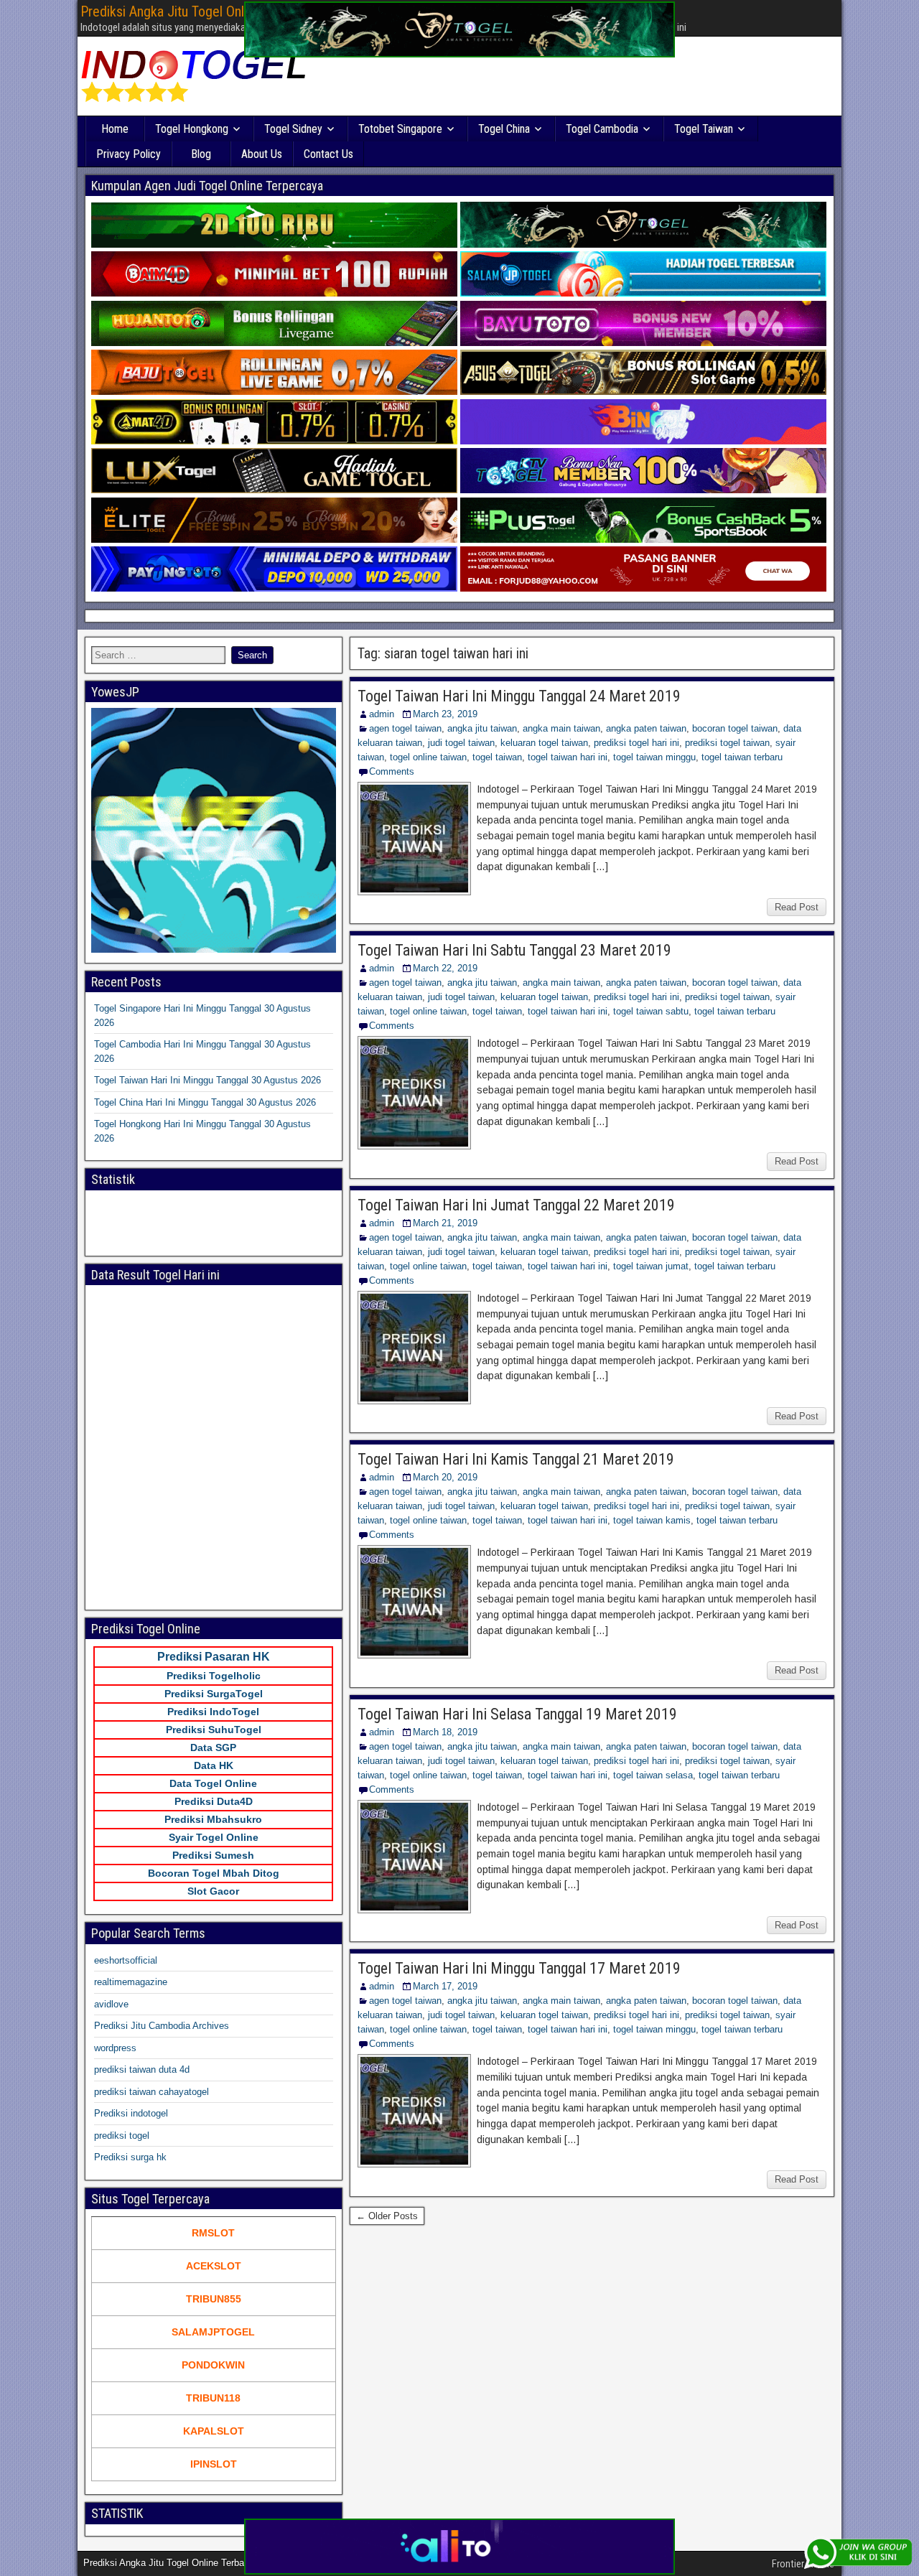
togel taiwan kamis (652, 1520)
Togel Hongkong (192, 129)
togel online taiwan (428, 757)
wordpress (115, 2048)
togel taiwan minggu (654, 757)
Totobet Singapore (400, 129)
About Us (262, 154)
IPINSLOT (214, 2464)
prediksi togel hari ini (636, 743)
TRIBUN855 (214, 2299)
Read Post (797, 907)
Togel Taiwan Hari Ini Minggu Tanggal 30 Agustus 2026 (207, 1080)
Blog (201, 154)
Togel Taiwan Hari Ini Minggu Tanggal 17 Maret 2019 (519, 1968)
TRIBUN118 (213, 2398)
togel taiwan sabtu (651, 1011)
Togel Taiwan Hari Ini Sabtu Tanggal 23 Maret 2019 (514, 950)
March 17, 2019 (445, 1986)
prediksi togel (122, 2136)
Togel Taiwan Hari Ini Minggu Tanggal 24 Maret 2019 (519, 696)
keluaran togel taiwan (544, 743)
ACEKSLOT (214, 2266)
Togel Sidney (293, 129)
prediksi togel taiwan (727, 743)
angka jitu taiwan (482, 728)
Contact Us (328, 154)
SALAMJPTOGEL (213, 2332)
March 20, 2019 (445, 1477)
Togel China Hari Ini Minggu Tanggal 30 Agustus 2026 (205, 1102)
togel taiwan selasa (653, 1775)
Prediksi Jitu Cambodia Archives (162, 2026)
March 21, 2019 (445, 1223)
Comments (392, 771)
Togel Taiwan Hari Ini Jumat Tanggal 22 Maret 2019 (516, 1205)
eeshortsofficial (126, 1960)
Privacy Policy (129, 154)
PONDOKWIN (213, 2365)
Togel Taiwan (704, 129)
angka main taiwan (561, 728)
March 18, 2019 (445, 1732)
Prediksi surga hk (130, 2157)
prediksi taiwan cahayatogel (151, 2092)
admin (382, 714)
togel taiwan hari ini (568, 757)
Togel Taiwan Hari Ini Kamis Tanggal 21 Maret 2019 (516, 1459)
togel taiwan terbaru (742, 757)
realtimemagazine (131, 1982)
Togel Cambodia (602, 129)
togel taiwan (497, 757)
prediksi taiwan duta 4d (142, 2069)
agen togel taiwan (405, 728)
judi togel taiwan (461, 743)
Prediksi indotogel (131, 2113)
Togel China (504, 129)
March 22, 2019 (445, 968)
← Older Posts (387, 2216)
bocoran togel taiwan (735, 728)
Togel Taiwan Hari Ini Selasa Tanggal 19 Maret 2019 (517, 1714)
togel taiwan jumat (651, 1266)
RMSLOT (213, 2233)
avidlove (111, 2004)
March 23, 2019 (445, 714)
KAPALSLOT (214, 2431)
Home (115, 129)
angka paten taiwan (646, 728)
